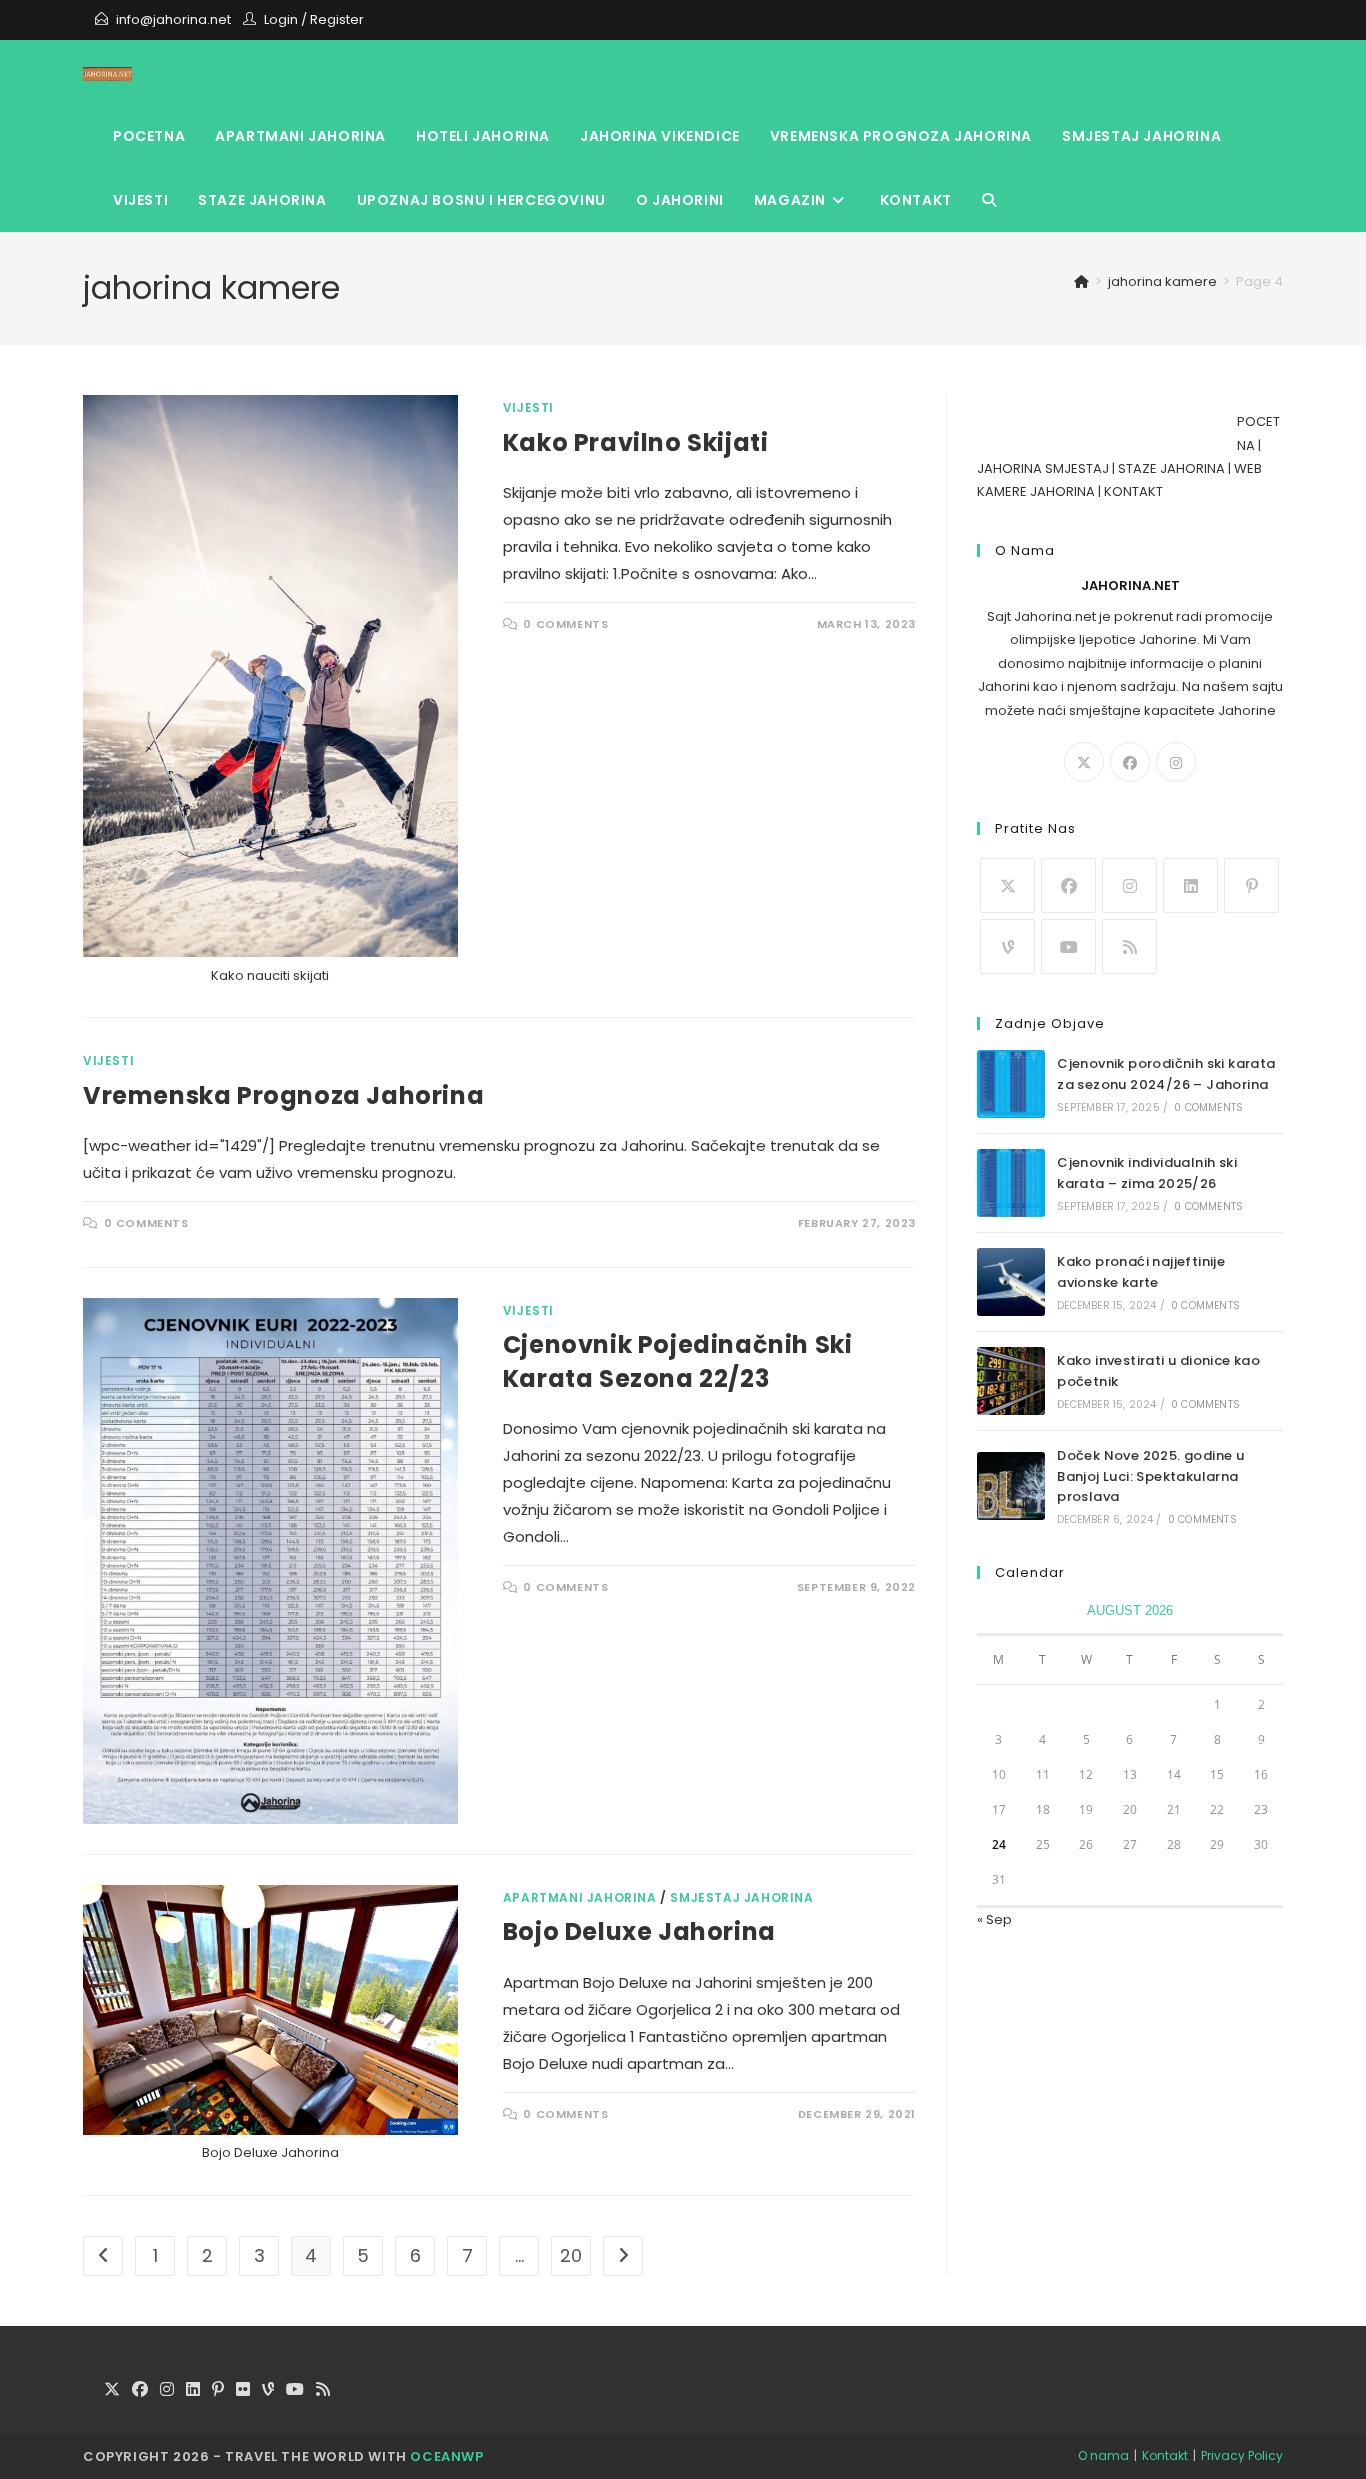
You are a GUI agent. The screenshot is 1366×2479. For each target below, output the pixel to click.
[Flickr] (243, 2390)
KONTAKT (1133, 491)
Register (337, 19)
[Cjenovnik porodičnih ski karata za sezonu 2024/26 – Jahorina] (1011, 1084)
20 (571, 2255)
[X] (1084, 762)
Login (281, 19)
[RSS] (1129, 946)
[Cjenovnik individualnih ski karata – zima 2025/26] (1011, 1183)
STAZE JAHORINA (1171, 468)
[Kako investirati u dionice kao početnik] (1011, 1381)
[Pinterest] (1251, 885)
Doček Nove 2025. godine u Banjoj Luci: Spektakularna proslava (1150, 1476)
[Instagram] (1176, 762)
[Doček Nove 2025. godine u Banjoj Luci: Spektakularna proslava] (1011, 1486)
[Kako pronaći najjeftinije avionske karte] (1011, 1282)
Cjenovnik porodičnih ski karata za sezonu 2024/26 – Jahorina (1166, 1074)
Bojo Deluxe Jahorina (639, 1931)
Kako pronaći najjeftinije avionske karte (1141, 1272)
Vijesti (528, 407)
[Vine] (1007, 946)
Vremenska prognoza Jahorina (283, 1095)
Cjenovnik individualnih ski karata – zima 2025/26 (1147, 1173)
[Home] (1081, 281)
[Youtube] (1068, 946)
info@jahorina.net (173, 19)
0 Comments (565, 624)
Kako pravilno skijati (636, 442)
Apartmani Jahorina (580, 1897)
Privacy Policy (1242, 2455)
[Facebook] (1130, 762)
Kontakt (1165, 2455)
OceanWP (446, 2456)
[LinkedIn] (1190, 885)
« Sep (994, 1919)
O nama (1103, 2455)
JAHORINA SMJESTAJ (1043, 468)
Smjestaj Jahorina (741, 1897)
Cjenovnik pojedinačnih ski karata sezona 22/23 (678, 1361)
